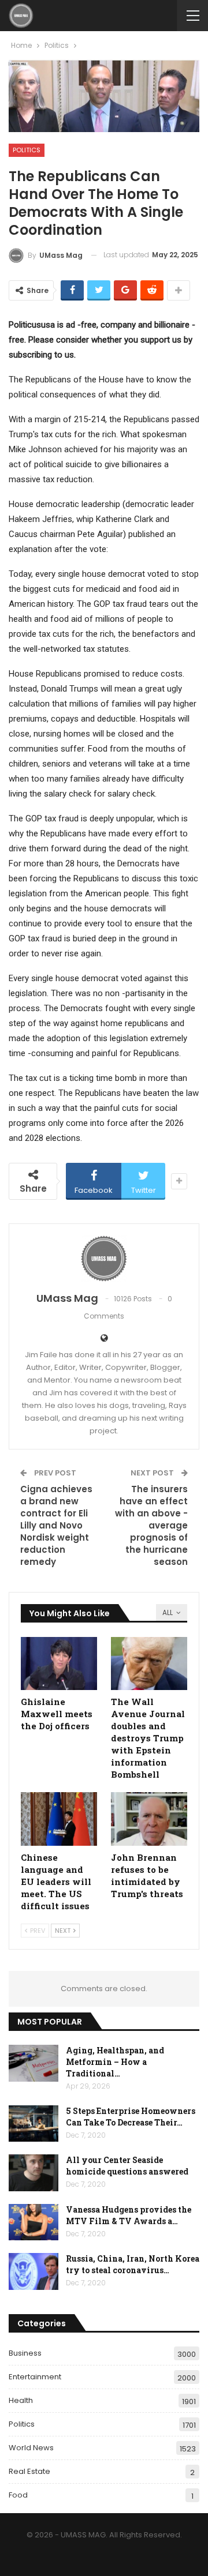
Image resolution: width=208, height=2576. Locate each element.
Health (21, 2400)
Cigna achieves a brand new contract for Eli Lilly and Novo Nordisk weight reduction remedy (56, 1525)
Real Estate (29, 2471)
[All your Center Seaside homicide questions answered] (34, 2173)
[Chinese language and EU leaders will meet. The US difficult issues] (59, 1819)
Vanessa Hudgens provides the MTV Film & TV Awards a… (129, 2215)
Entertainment (35, 2377)
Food (18, 2495)
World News (31, 2448)
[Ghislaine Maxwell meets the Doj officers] (59, 1663)
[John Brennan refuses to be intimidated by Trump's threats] (149, 1819)
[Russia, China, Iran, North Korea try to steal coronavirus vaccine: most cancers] (34, 2271)
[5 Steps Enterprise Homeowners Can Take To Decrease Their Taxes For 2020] (34, 2124)
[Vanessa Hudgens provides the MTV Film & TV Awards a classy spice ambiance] (34, 2222)
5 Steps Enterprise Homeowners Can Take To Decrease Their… (131, 2117)
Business (25, 2353)
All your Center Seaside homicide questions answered (127, 2166)
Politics (27, 150)
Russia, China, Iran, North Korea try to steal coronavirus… (133, 2264)
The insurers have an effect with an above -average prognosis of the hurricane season (151, 1525)
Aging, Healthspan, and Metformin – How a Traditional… (115, 2062)
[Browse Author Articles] (104, 1259)
